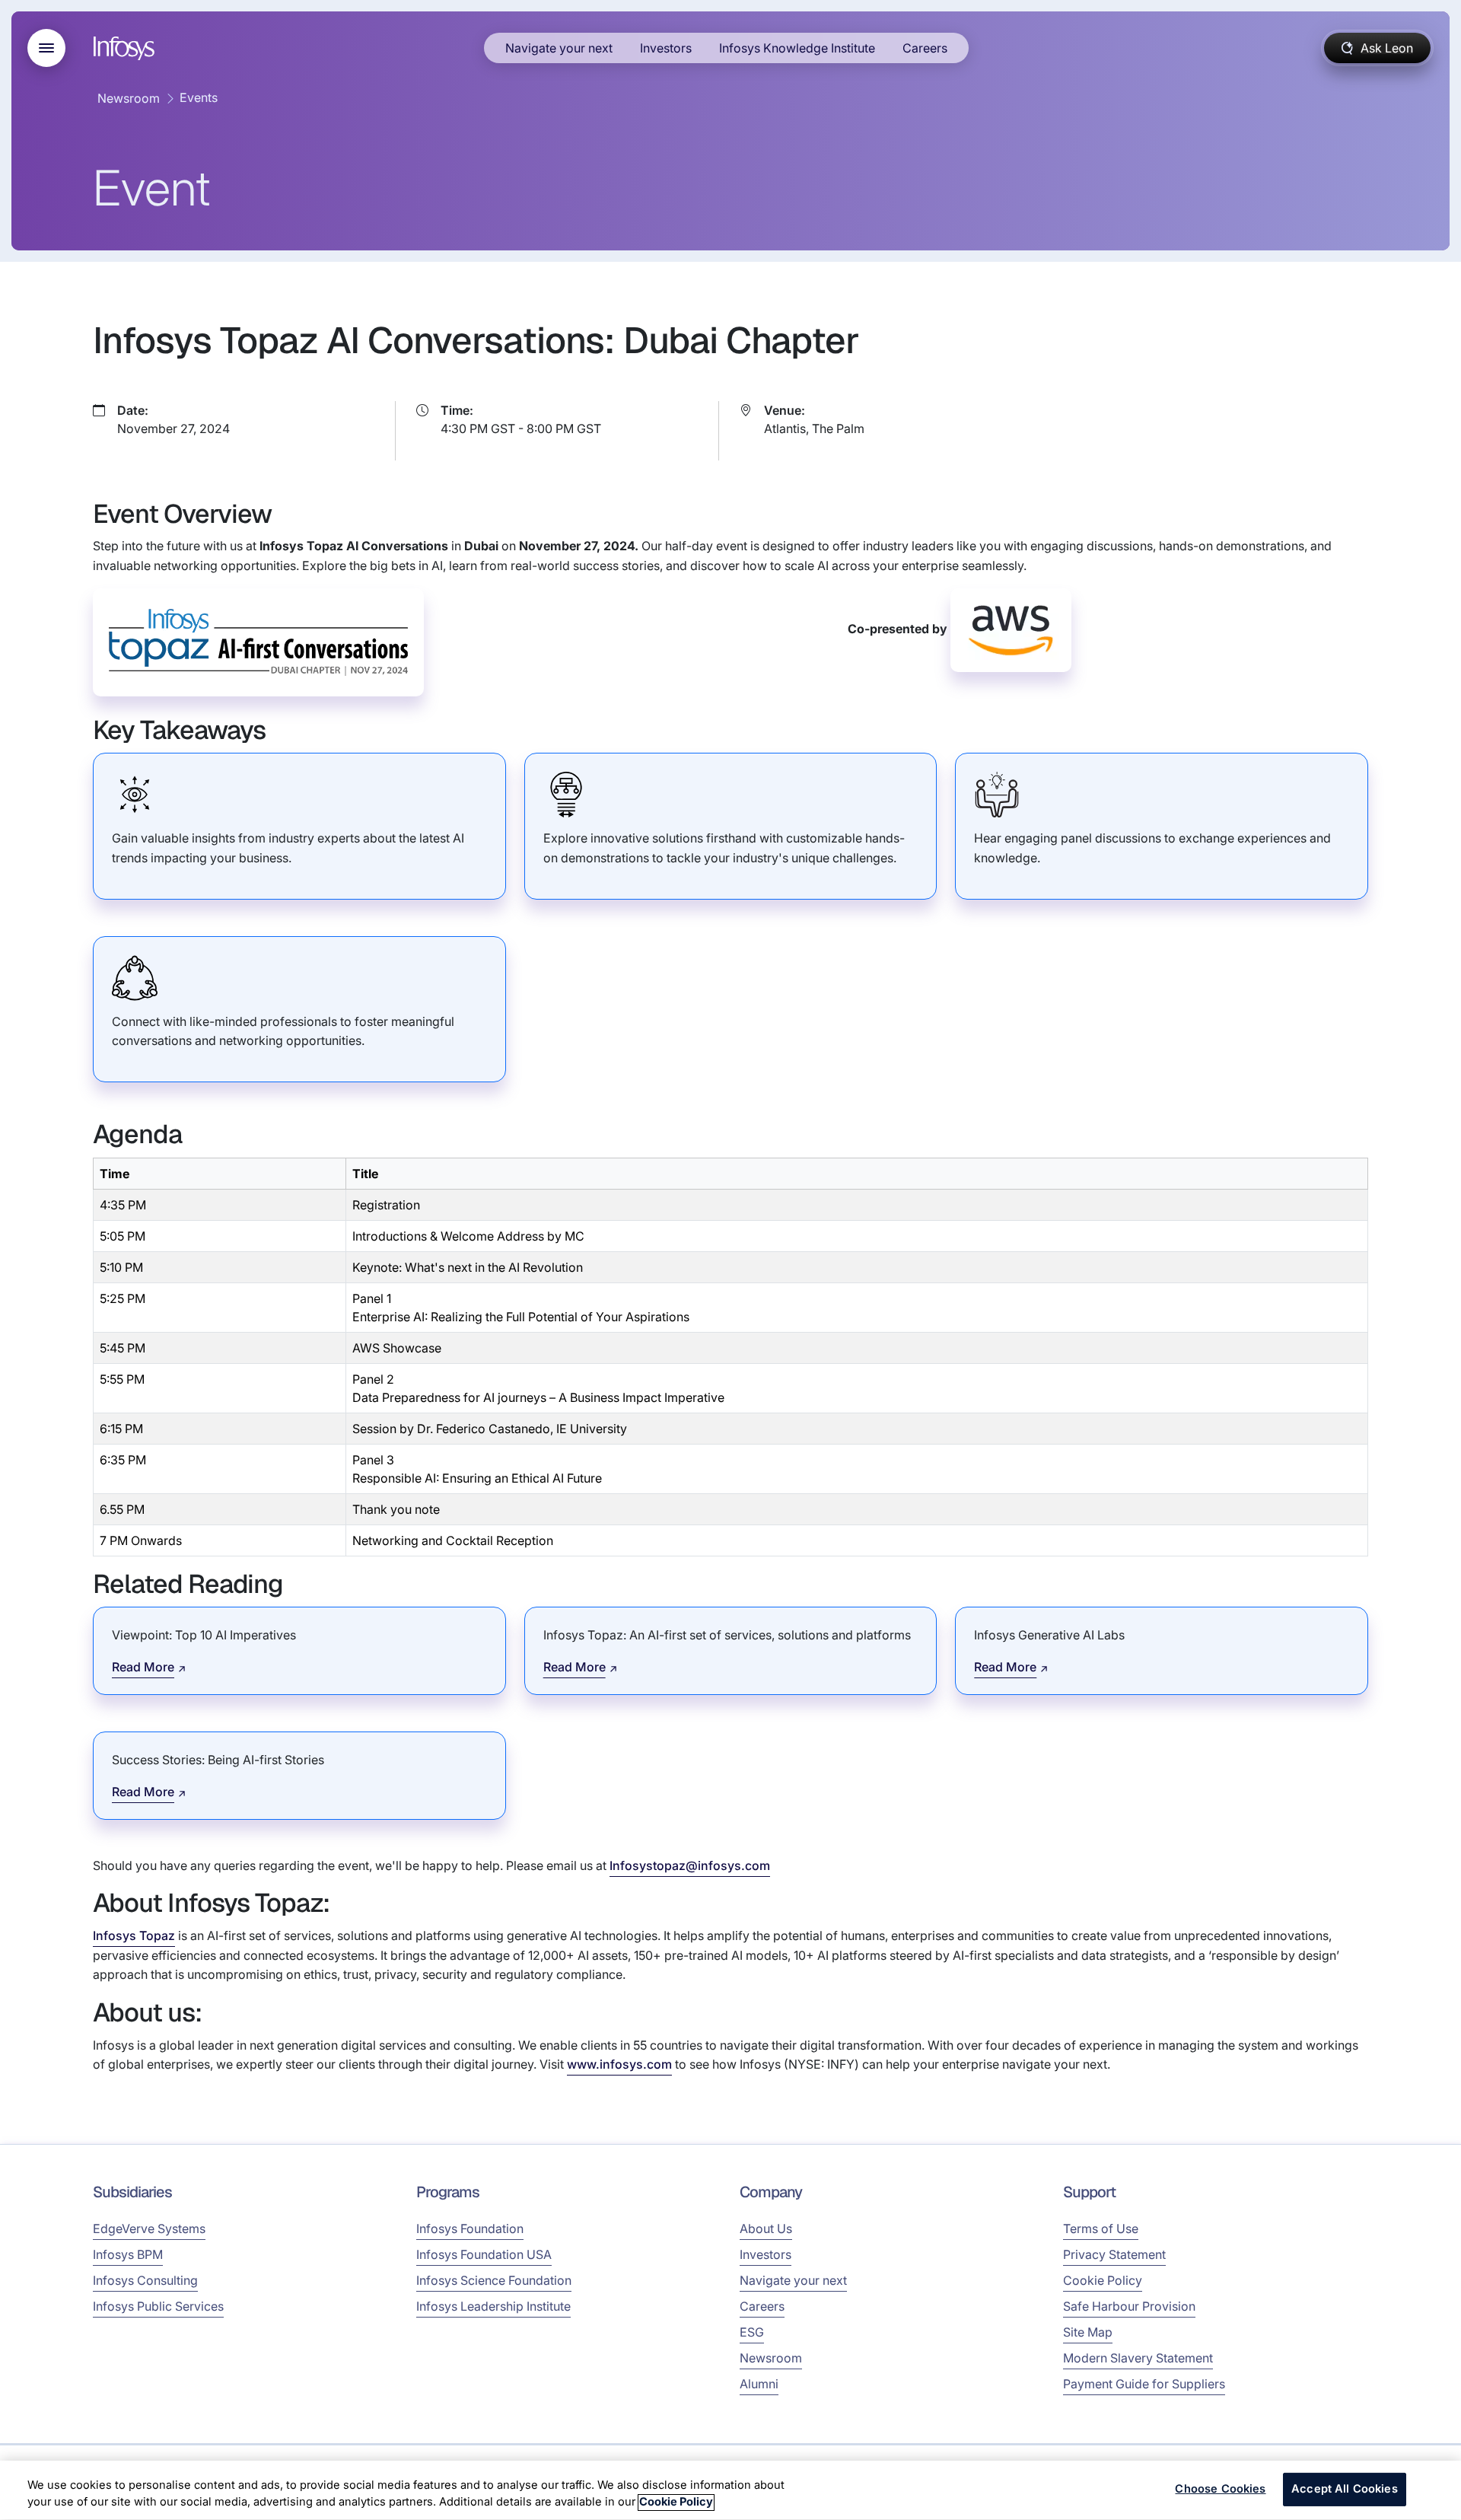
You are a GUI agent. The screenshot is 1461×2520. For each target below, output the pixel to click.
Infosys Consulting (145, 2280)
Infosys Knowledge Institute (797, 48)
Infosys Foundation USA (484, 2254)
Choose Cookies (1220, 2490)
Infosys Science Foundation (494, 2280)
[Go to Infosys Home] (126, 48)
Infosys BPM (128, 2254)
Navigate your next (559, 48)
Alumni (759, 2384)
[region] (730, 2490)
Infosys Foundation (470, 2228)
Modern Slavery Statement (1138, 2358)
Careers (925, 48)
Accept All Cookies (1345, 2490)
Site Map (1088, 2332)
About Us (766, 2228)
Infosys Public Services (158, 2306)
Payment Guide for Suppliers (1144, 2384)
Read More (143, 1667)
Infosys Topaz (134, 1935)
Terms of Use (1101, 2228)
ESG (752, 2332)
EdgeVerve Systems (149, 2228)
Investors (666, 48)
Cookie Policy (1103, 2280)
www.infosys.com (619, 2064)
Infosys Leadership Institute (493, 2306)
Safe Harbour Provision (1129, 2306)
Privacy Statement (1114, 2254)
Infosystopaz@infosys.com (690, 1865)
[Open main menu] (46, 48)
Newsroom (129, 98)
